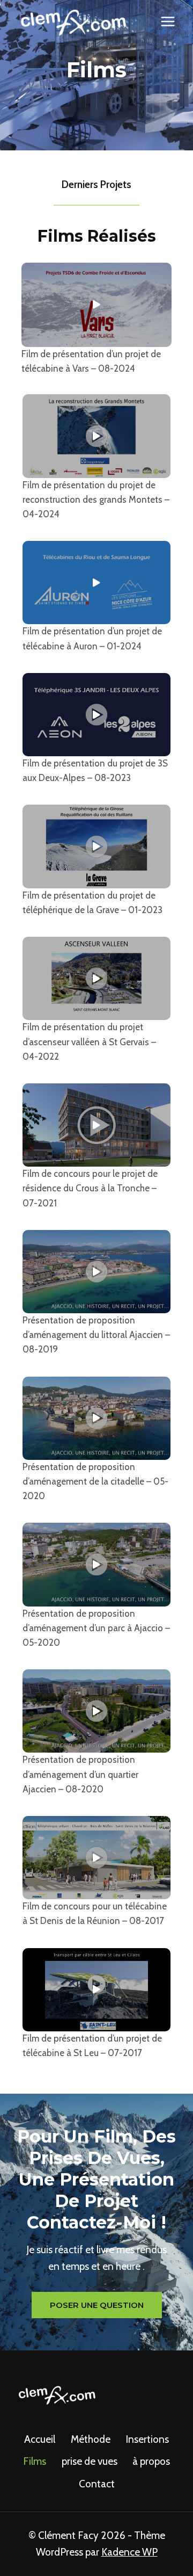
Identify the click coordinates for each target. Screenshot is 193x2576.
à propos (151, 2461)
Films (35, 2461)
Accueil (40, 2439)
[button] (96, 305)
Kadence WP (129, 2552)
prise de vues (90, 2461)
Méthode (91, 2439)
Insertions (147, 2439)
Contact (97, 2484)
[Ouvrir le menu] (168, 21)
